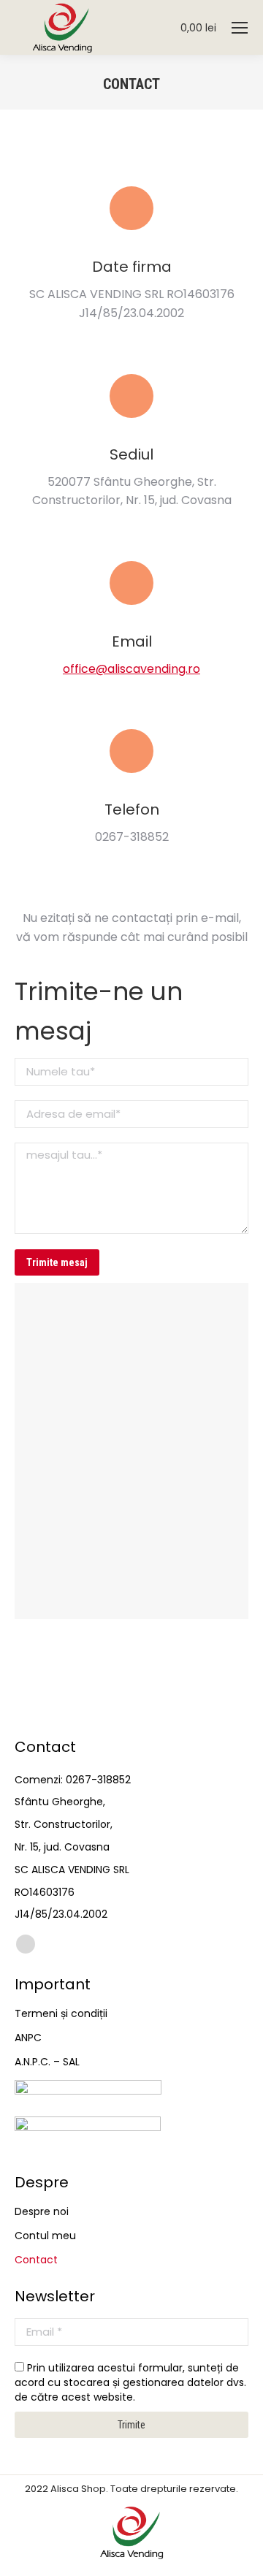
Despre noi (42, 2211)
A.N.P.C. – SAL (47, 2062)
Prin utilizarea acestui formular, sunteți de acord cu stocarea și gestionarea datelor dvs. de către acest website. (130, 2382)
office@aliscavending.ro (131, 669)
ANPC (28, 2038)
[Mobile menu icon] (240, 28)
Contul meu (45, 2236)
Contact (36, 2260)
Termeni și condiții (61, 2013)
